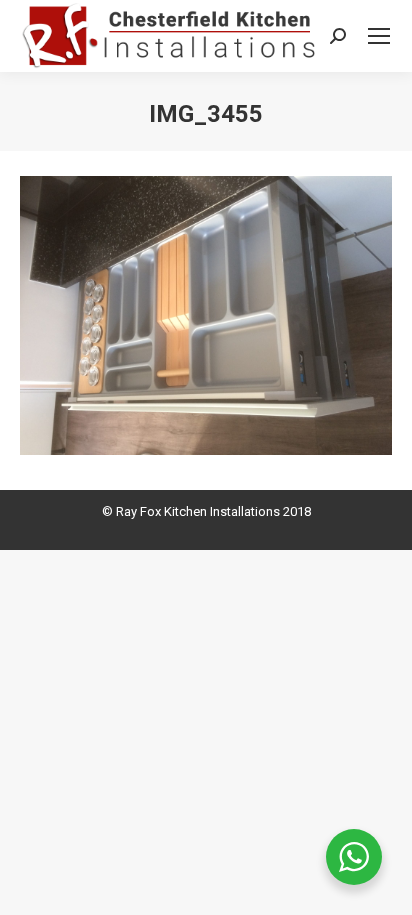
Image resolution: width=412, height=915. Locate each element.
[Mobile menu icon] (379, 36)
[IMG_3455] (206, 315)
